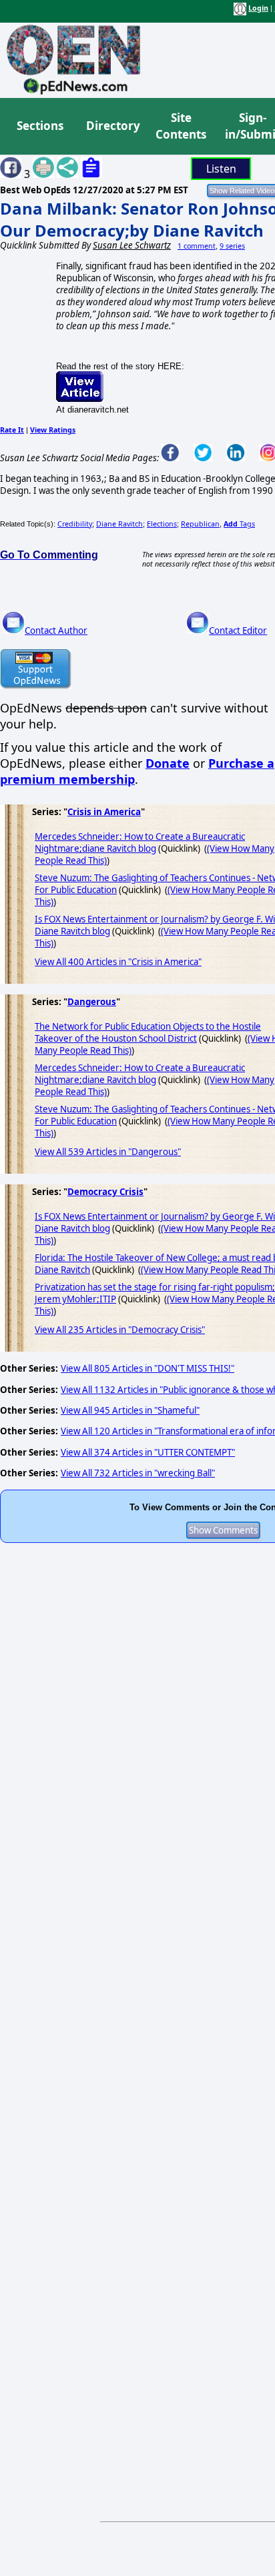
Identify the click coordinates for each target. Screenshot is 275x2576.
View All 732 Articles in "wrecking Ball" (138, 1473)
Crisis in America (104, 812)
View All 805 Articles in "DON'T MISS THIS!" (148, 1368)
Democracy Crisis (105, 1192)
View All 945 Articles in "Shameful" (130, 1410)
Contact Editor (238, 631)
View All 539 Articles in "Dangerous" (108, 1152)
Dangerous (92, 1002)
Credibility (75, 524)
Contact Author (56, 631)
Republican (200, 524)
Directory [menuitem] (112, 126)
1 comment (197, 246)
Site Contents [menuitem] (181, 126)
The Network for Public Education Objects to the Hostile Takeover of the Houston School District (148, 1032)
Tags (239, 524)
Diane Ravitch (119, 524)
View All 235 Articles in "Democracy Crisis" (120, 1330)
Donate (168, 763)
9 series (232, 246)
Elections (162, 524)
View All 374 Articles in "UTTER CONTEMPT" (148, 1452)
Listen (221, 169)
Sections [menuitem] (40, 126)
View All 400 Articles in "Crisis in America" (118, 962)
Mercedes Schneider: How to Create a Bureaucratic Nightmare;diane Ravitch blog (140, 842)
